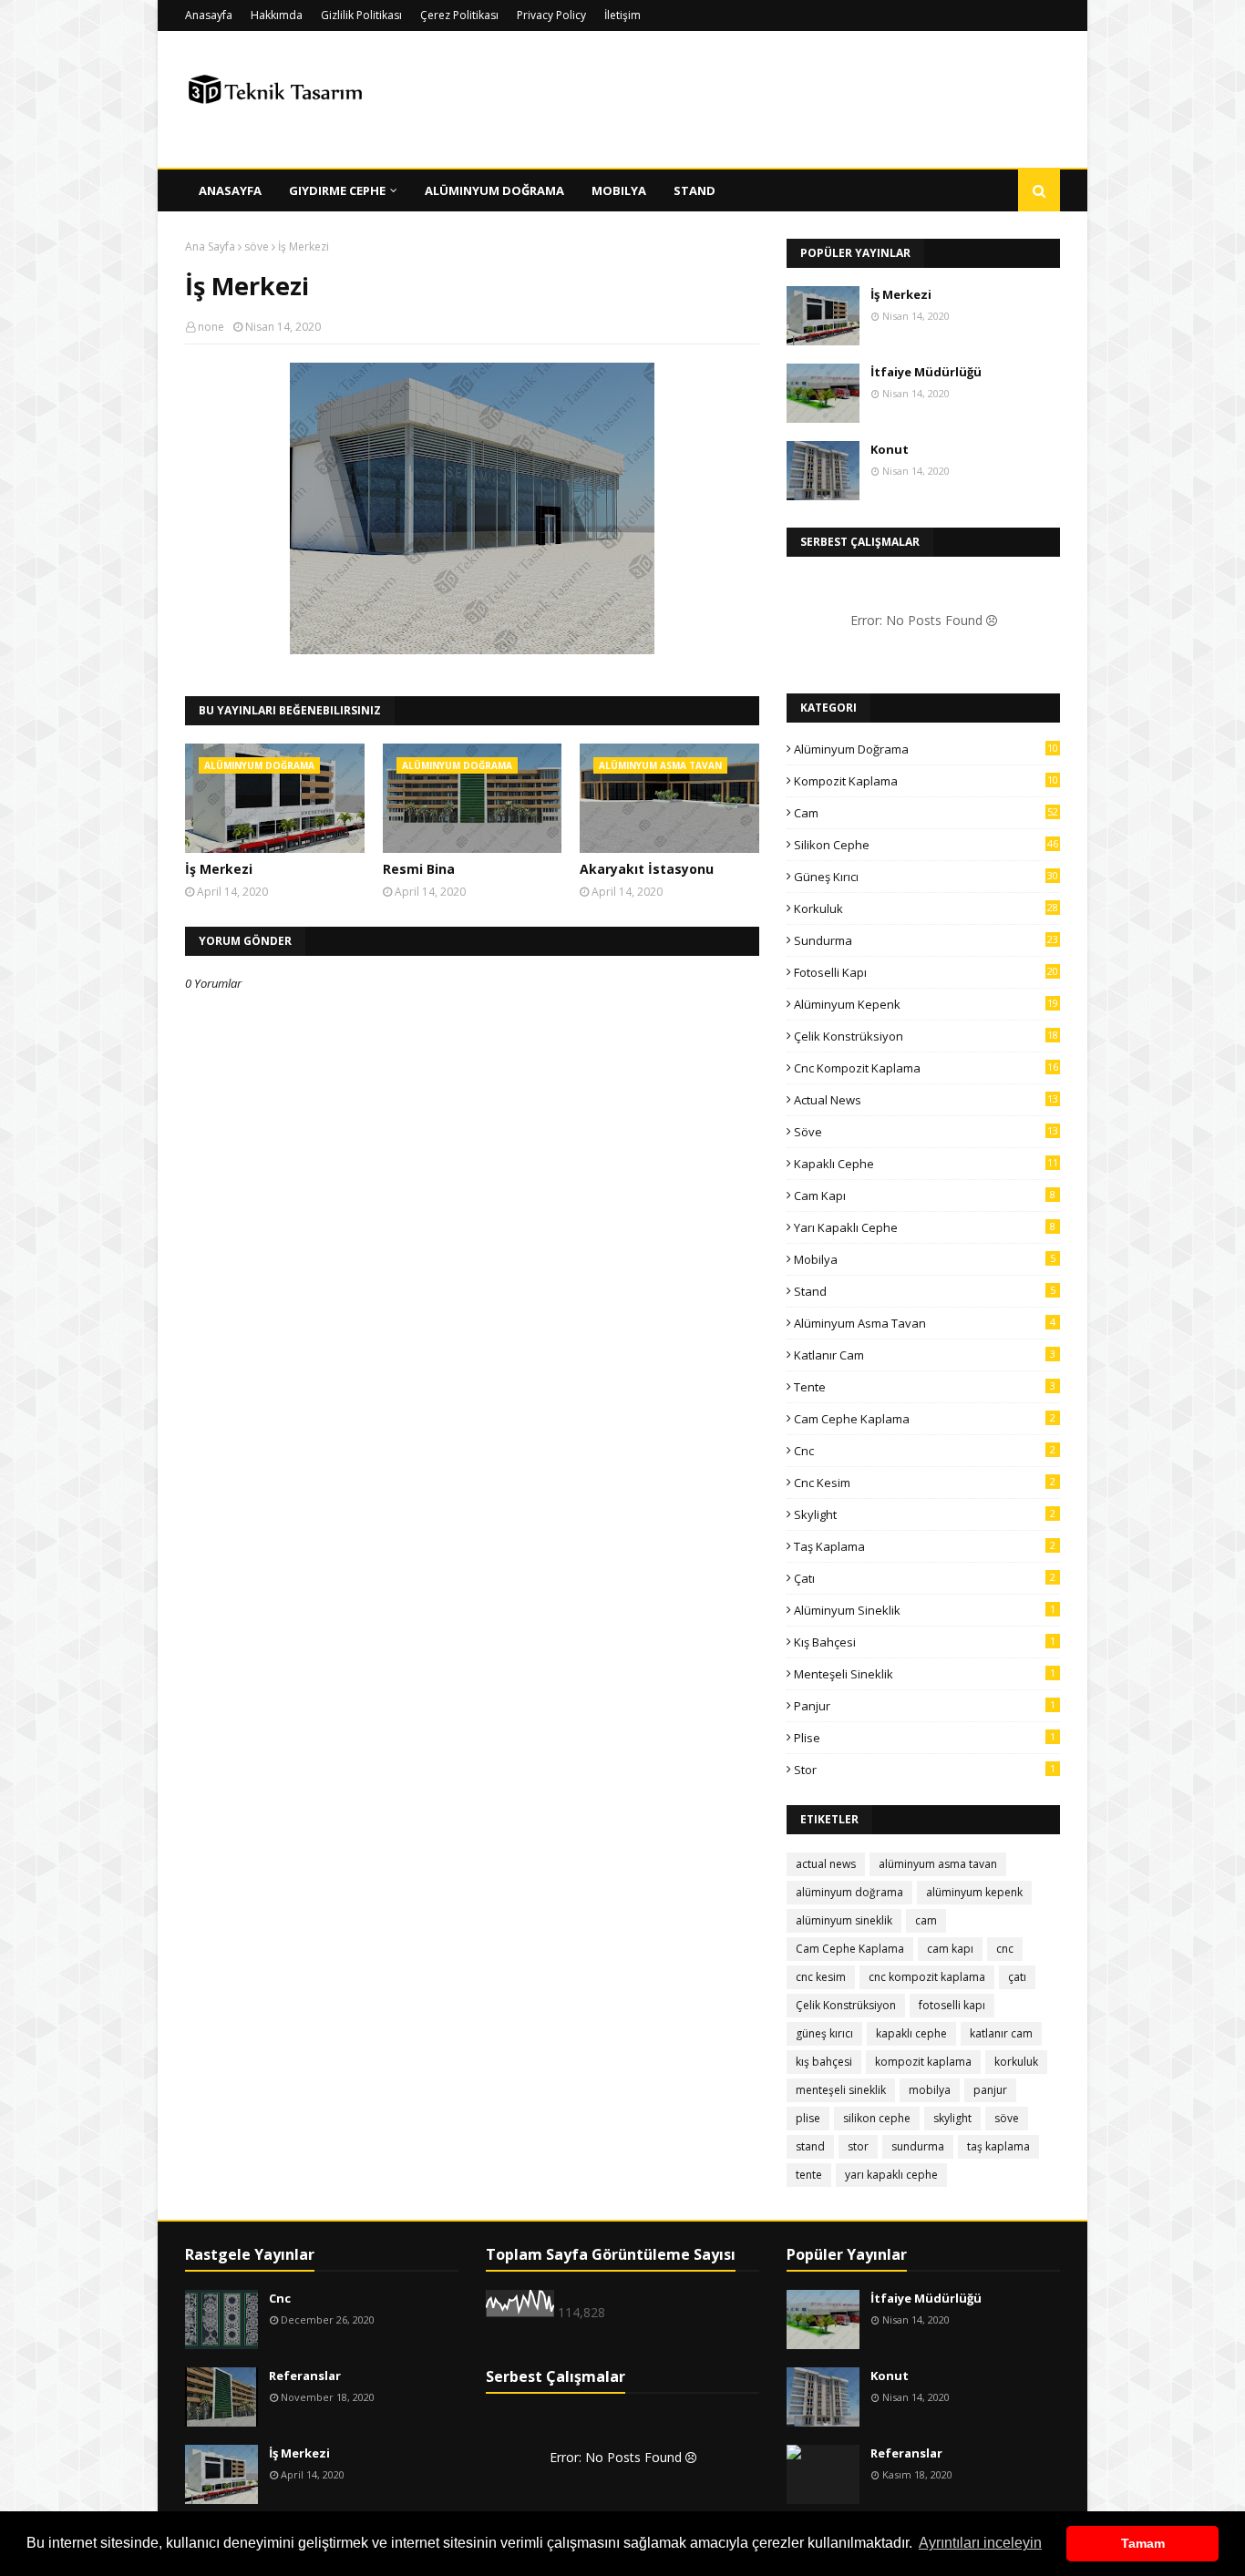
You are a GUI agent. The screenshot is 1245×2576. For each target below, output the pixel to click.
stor (925, 1770)
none (211, 327)
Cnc (280, 2298)
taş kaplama (925, 1546)
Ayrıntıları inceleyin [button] (980, 2543)
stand (925, 1291)
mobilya (925, 1259)
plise (925, 1738)
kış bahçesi (925, 1642)
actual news (926, 1100)
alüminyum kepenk (926, 1004)
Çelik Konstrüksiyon (926, 1036)
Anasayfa (209, 15)
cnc (925, 1451)
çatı (925, 1578)
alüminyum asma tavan (925, 1323)
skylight (925, 1514)
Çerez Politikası (459, 15)
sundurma (926, 940)
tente (925, 1387)
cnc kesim (925, 1483)
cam (926, 813)
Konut (890, 449)
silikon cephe (926, 845)
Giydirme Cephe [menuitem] (337, 190)
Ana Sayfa (210, 246)
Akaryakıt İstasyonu (647, 869)
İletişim (622, 15)
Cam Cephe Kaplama (925, 1419)
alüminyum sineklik (925, 1610)
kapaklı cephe (926, 1164)
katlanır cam (925, 1355)
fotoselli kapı (926, 972)
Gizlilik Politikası (361, 15)
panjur (925, 1706)
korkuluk (926, 908)
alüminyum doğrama (926, 749)
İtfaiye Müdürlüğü (926, 372)
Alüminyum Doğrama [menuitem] (494, 190)
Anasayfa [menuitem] (230, 190)
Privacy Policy (551, 15)
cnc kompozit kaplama (926, 1068)
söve (257, 246)
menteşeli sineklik (925, 1674)
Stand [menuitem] (695, 190)
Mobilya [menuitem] (619, 190)
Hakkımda (277, 15)
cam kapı (925, 1196)
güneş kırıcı (926, 877)
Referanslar (305, 2376)
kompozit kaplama (926, 781)
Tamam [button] (1143, 2543)
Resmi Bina (419, 869)
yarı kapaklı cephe (925, 1227)
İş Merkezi (219, 869)
